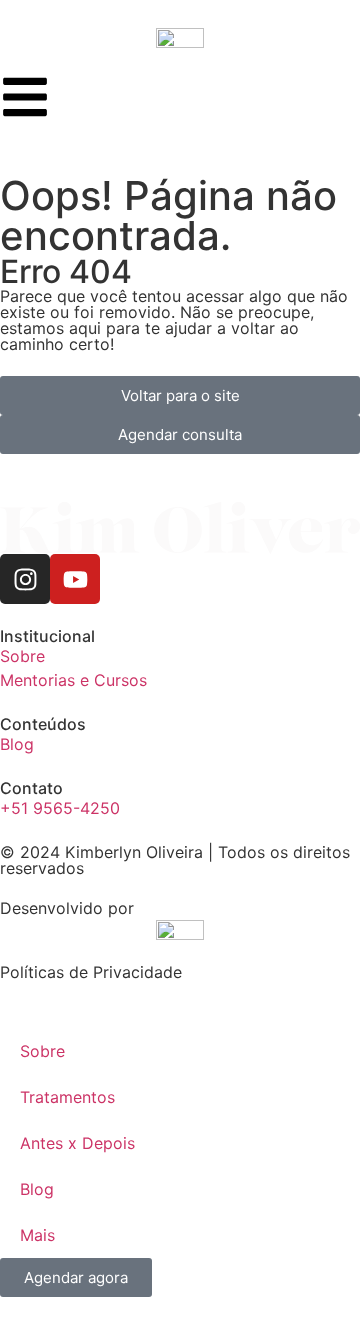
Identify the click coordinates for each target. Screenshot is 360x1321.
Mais (37, 1235)
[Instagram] (25, 579)
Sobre (42, 1051)
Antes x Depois (77, 1143)
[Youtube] (75, 579)
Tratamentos (67, 1097)
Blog (37, 1189)
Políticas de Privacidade (91, 972)
